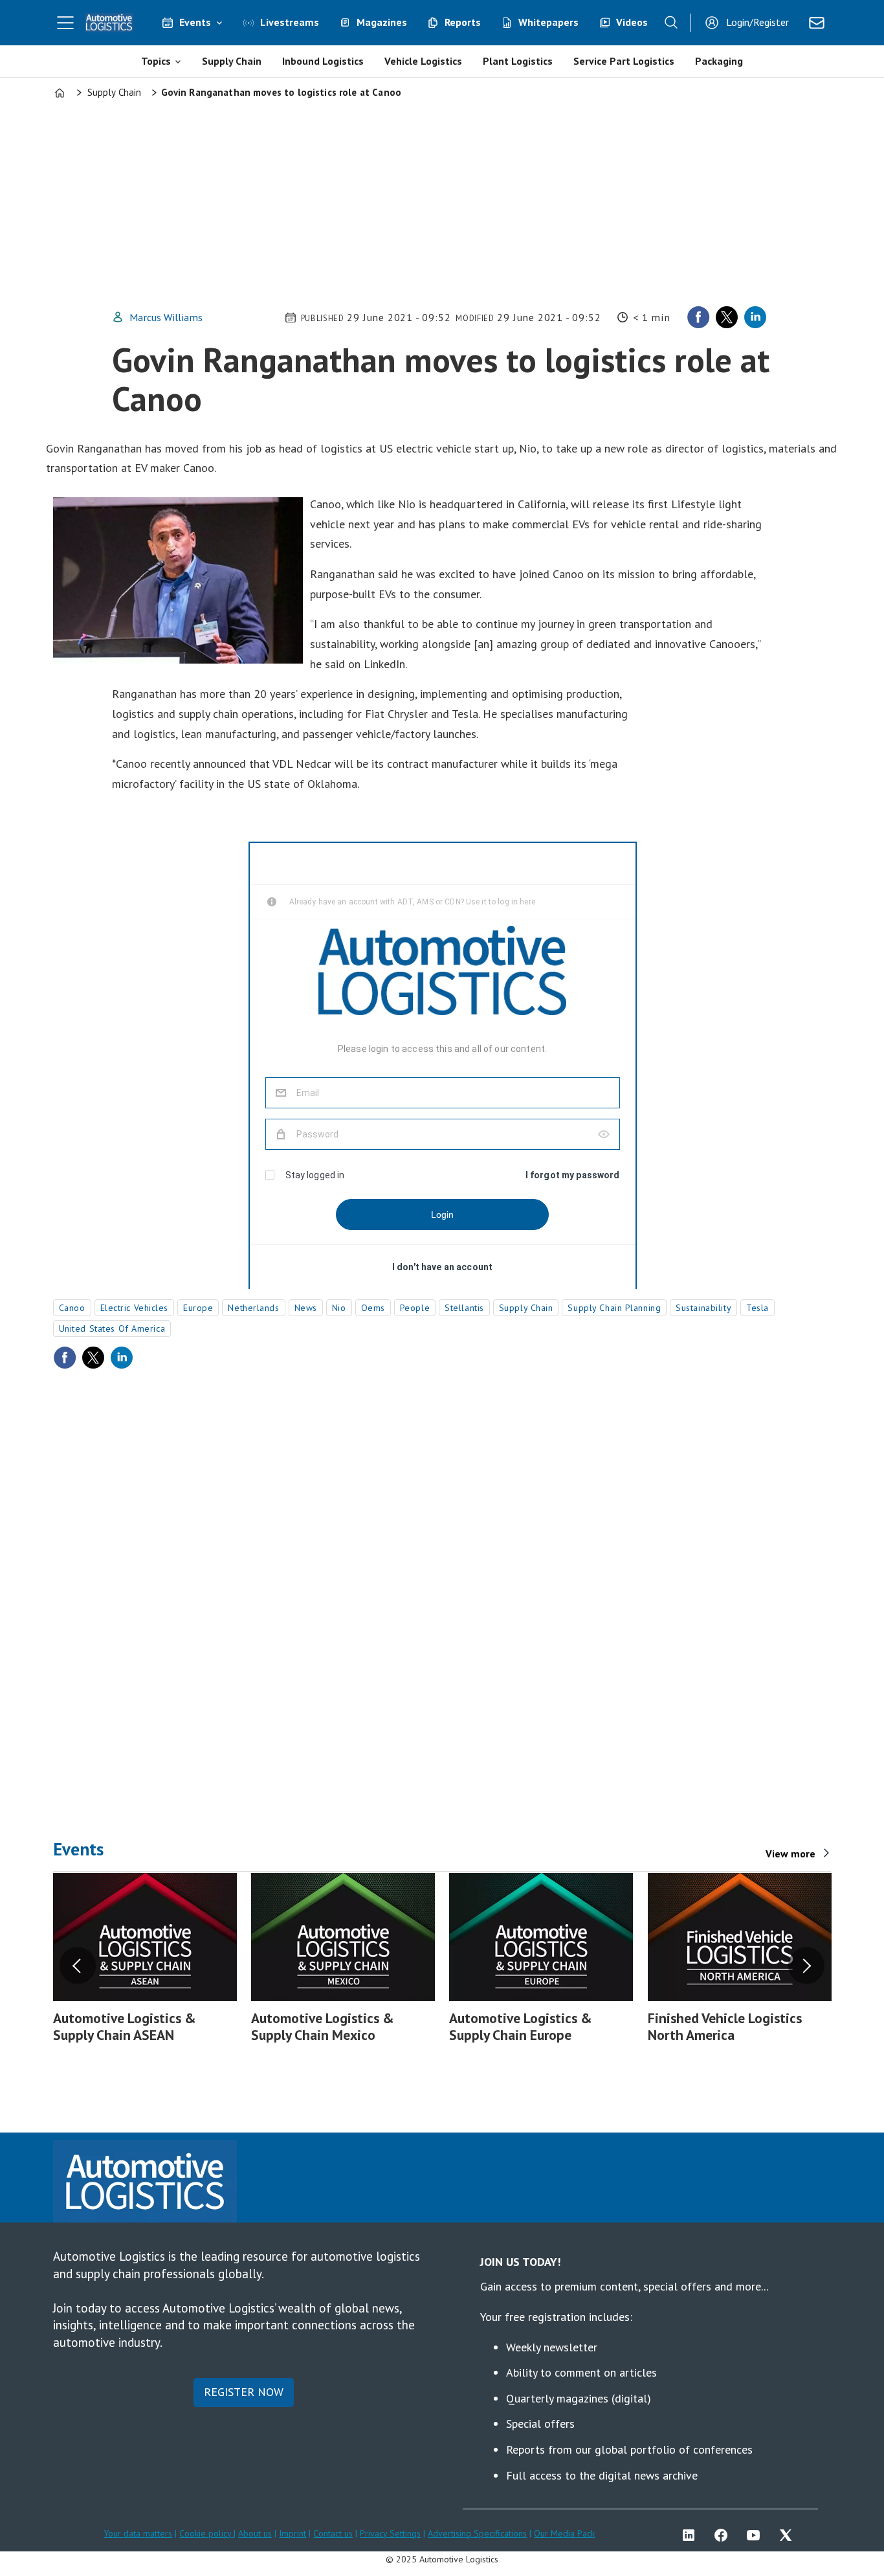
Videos (632, 22)
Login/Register (757, 22)
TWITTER (789, 2535)
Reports (463, 22)
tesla (757, 1308)
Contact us (333, 2533)
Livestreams (290, 22)
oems (373, 1308)
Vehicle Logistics (423, 61)
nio (339, 1308)
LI (692, 2535)
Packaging (719, 61)
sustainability (703, 1308)
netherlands (253, 1308)
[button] (78, 1966)
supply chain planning (614, 1308)
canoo (72, 1308)
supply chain (526, 1308)
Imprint (293, 2533)
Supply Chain (232, 61)
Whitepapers (548, 22)
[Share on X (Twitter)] (727, 317)
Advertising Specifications (477, 2533)
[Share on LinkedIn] (755, 317)
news (306, 1308)
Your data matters (138, 2533)
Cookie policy (206, 2533)
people (415, 1308)
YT (757, 2535)
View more (790, 1854)
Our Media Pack (564, 2533)
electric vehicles (135, 1308)
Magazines (382, 22)
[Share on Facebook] (698, 317)
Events (195, 22)
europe (198, 1308)
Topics (156, 61)
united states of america (112, 1328)
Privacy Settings (390, 2533)
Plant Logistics (518, 61)
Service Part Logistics (624, 61)
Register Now (244, 2392)
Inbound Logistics (323, 61)
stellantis (464, 1308)
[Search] (671, 23)
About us (255, 2533)
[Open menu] (65, 23)
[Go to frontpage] (109, 23)
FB (724, 2535)
